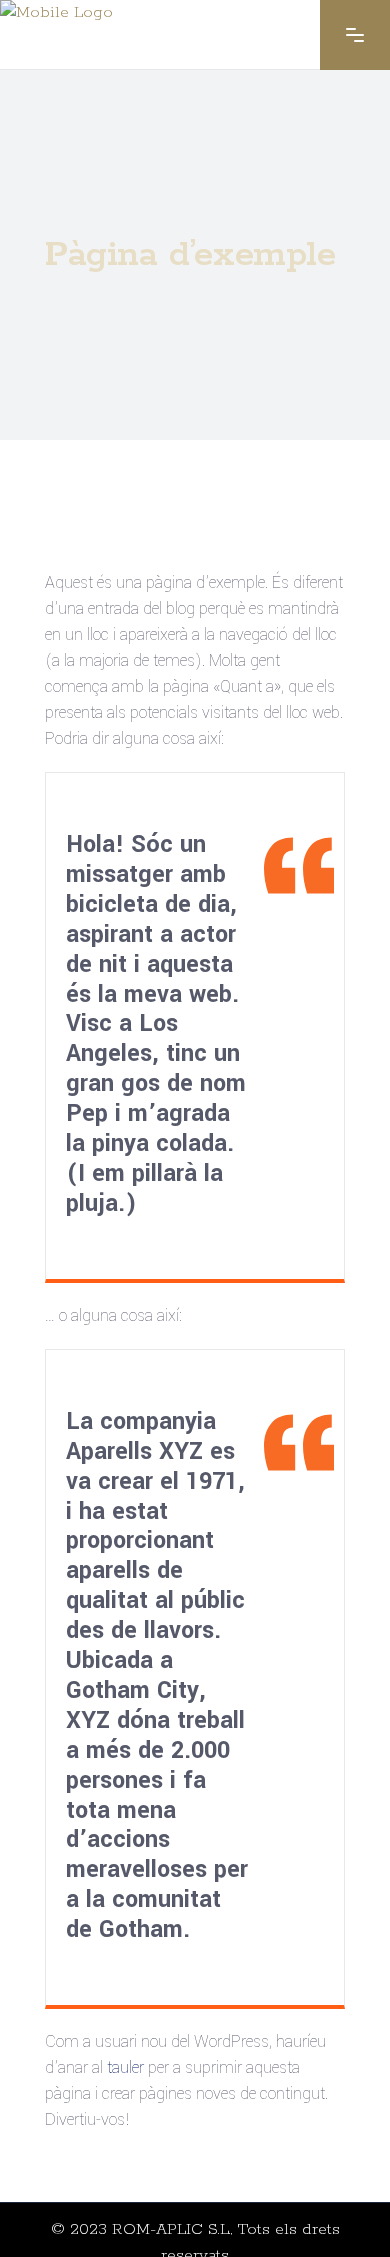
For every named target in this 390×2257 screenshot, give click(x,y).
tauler (125, 2067)
